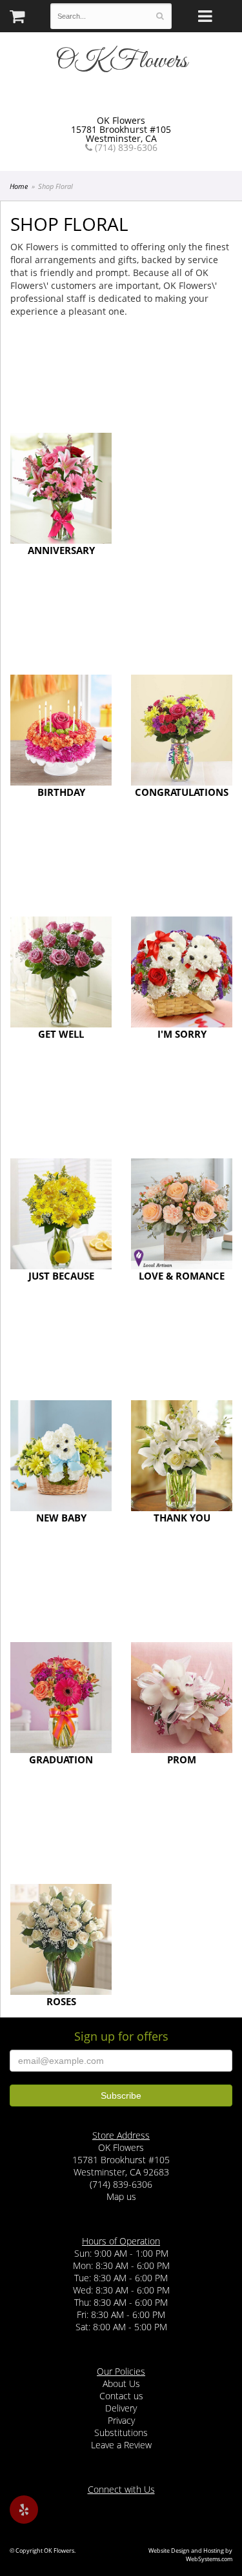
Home (19, 186)
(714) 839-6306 (125, 148)
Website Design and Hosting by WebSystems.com (190, 2555)
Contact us (121, 2396)
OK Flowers (121, 61)
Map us (121, 2196)
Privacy (121, 2420)
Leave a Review (121, 2445)
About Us (121, 2383)
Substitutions (121, 2432)
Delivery (121, 2408)
